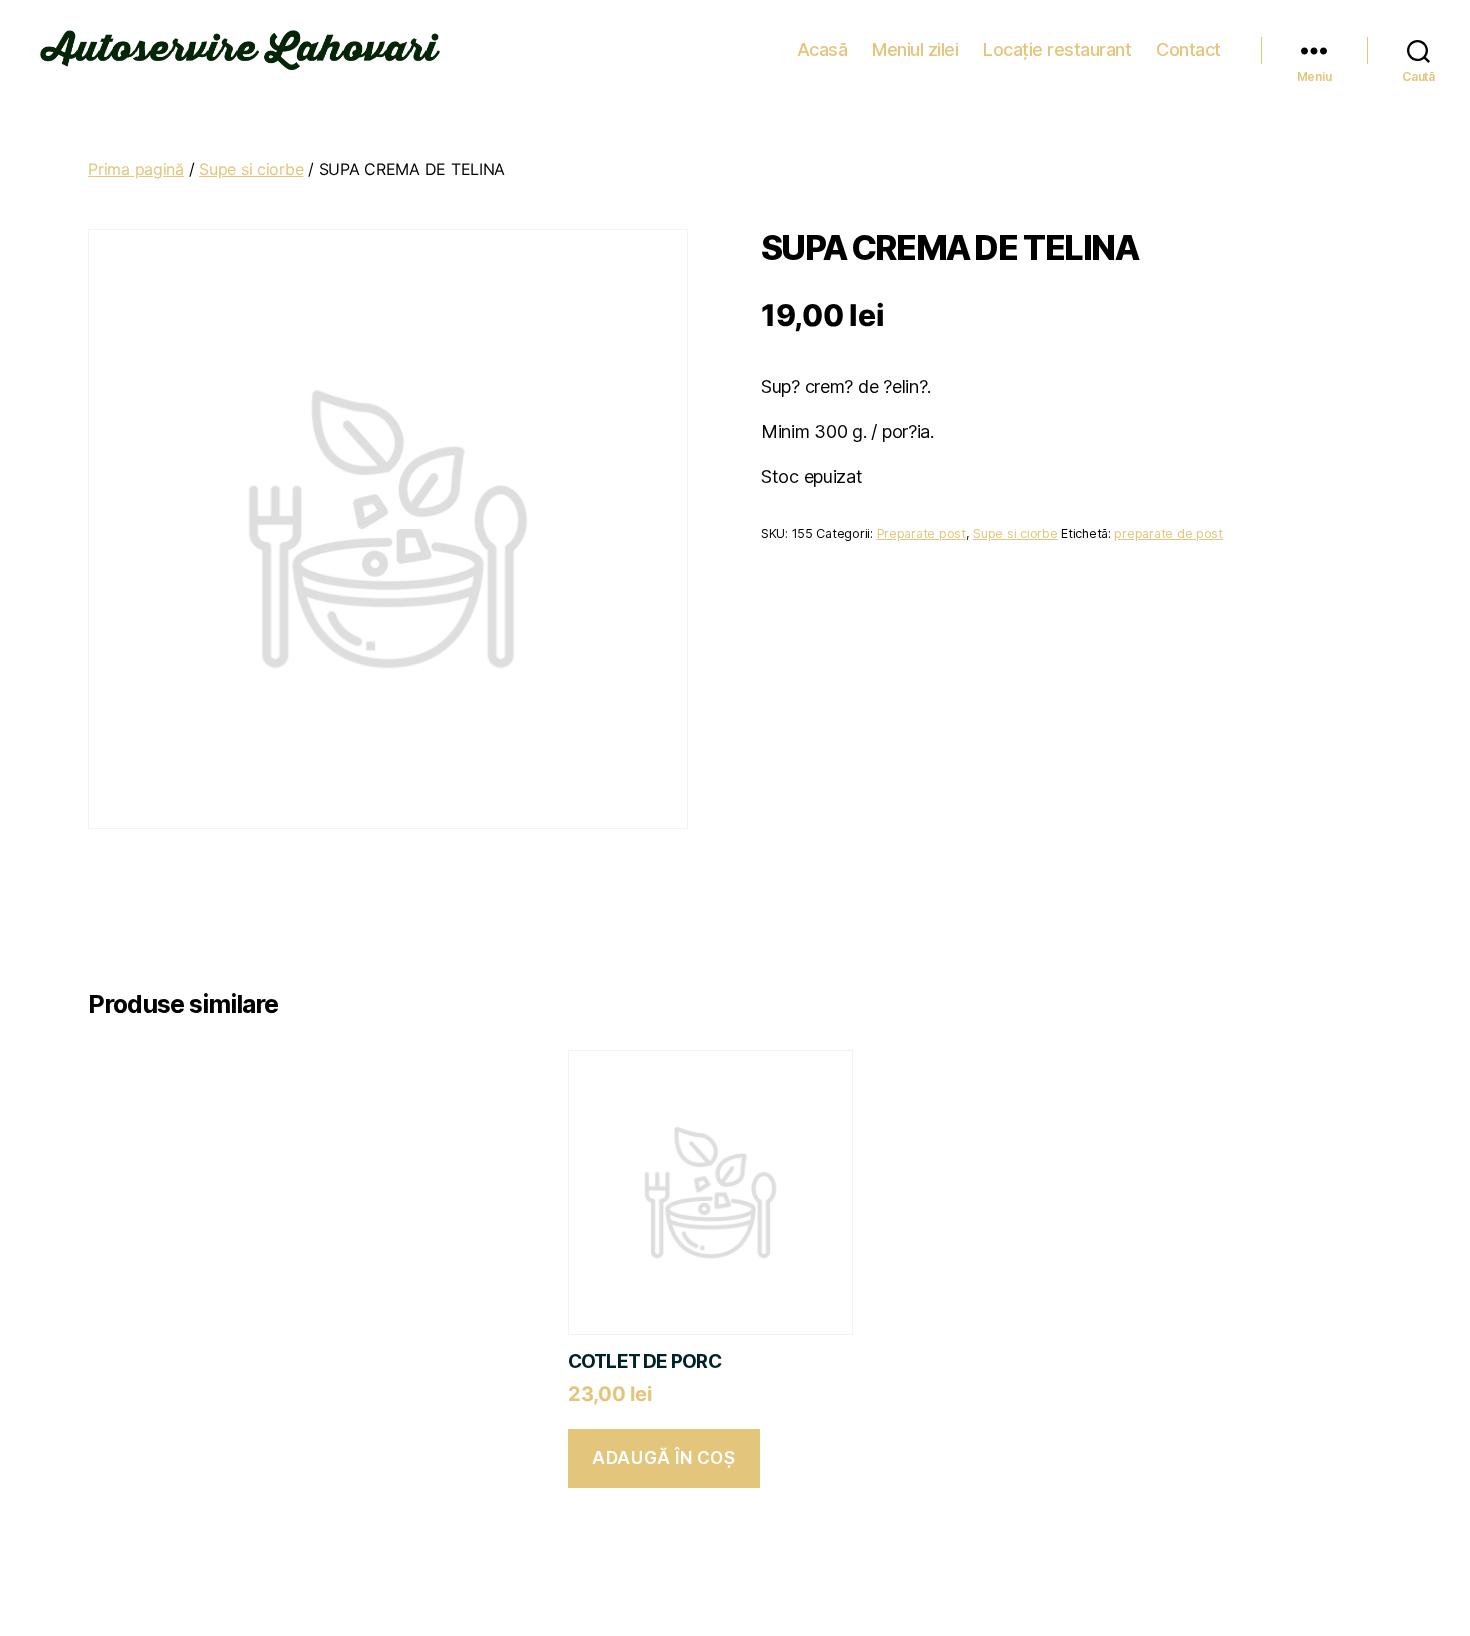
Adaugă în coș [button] (663, 1458)
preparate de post (1168, 533)
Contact (1188, 49)
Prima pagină (136, 169)
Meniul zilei (915, 49)
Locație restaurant (1057, 49)
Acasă (822, 49)
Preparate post (921, 533)
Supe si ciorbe (251, 169)
